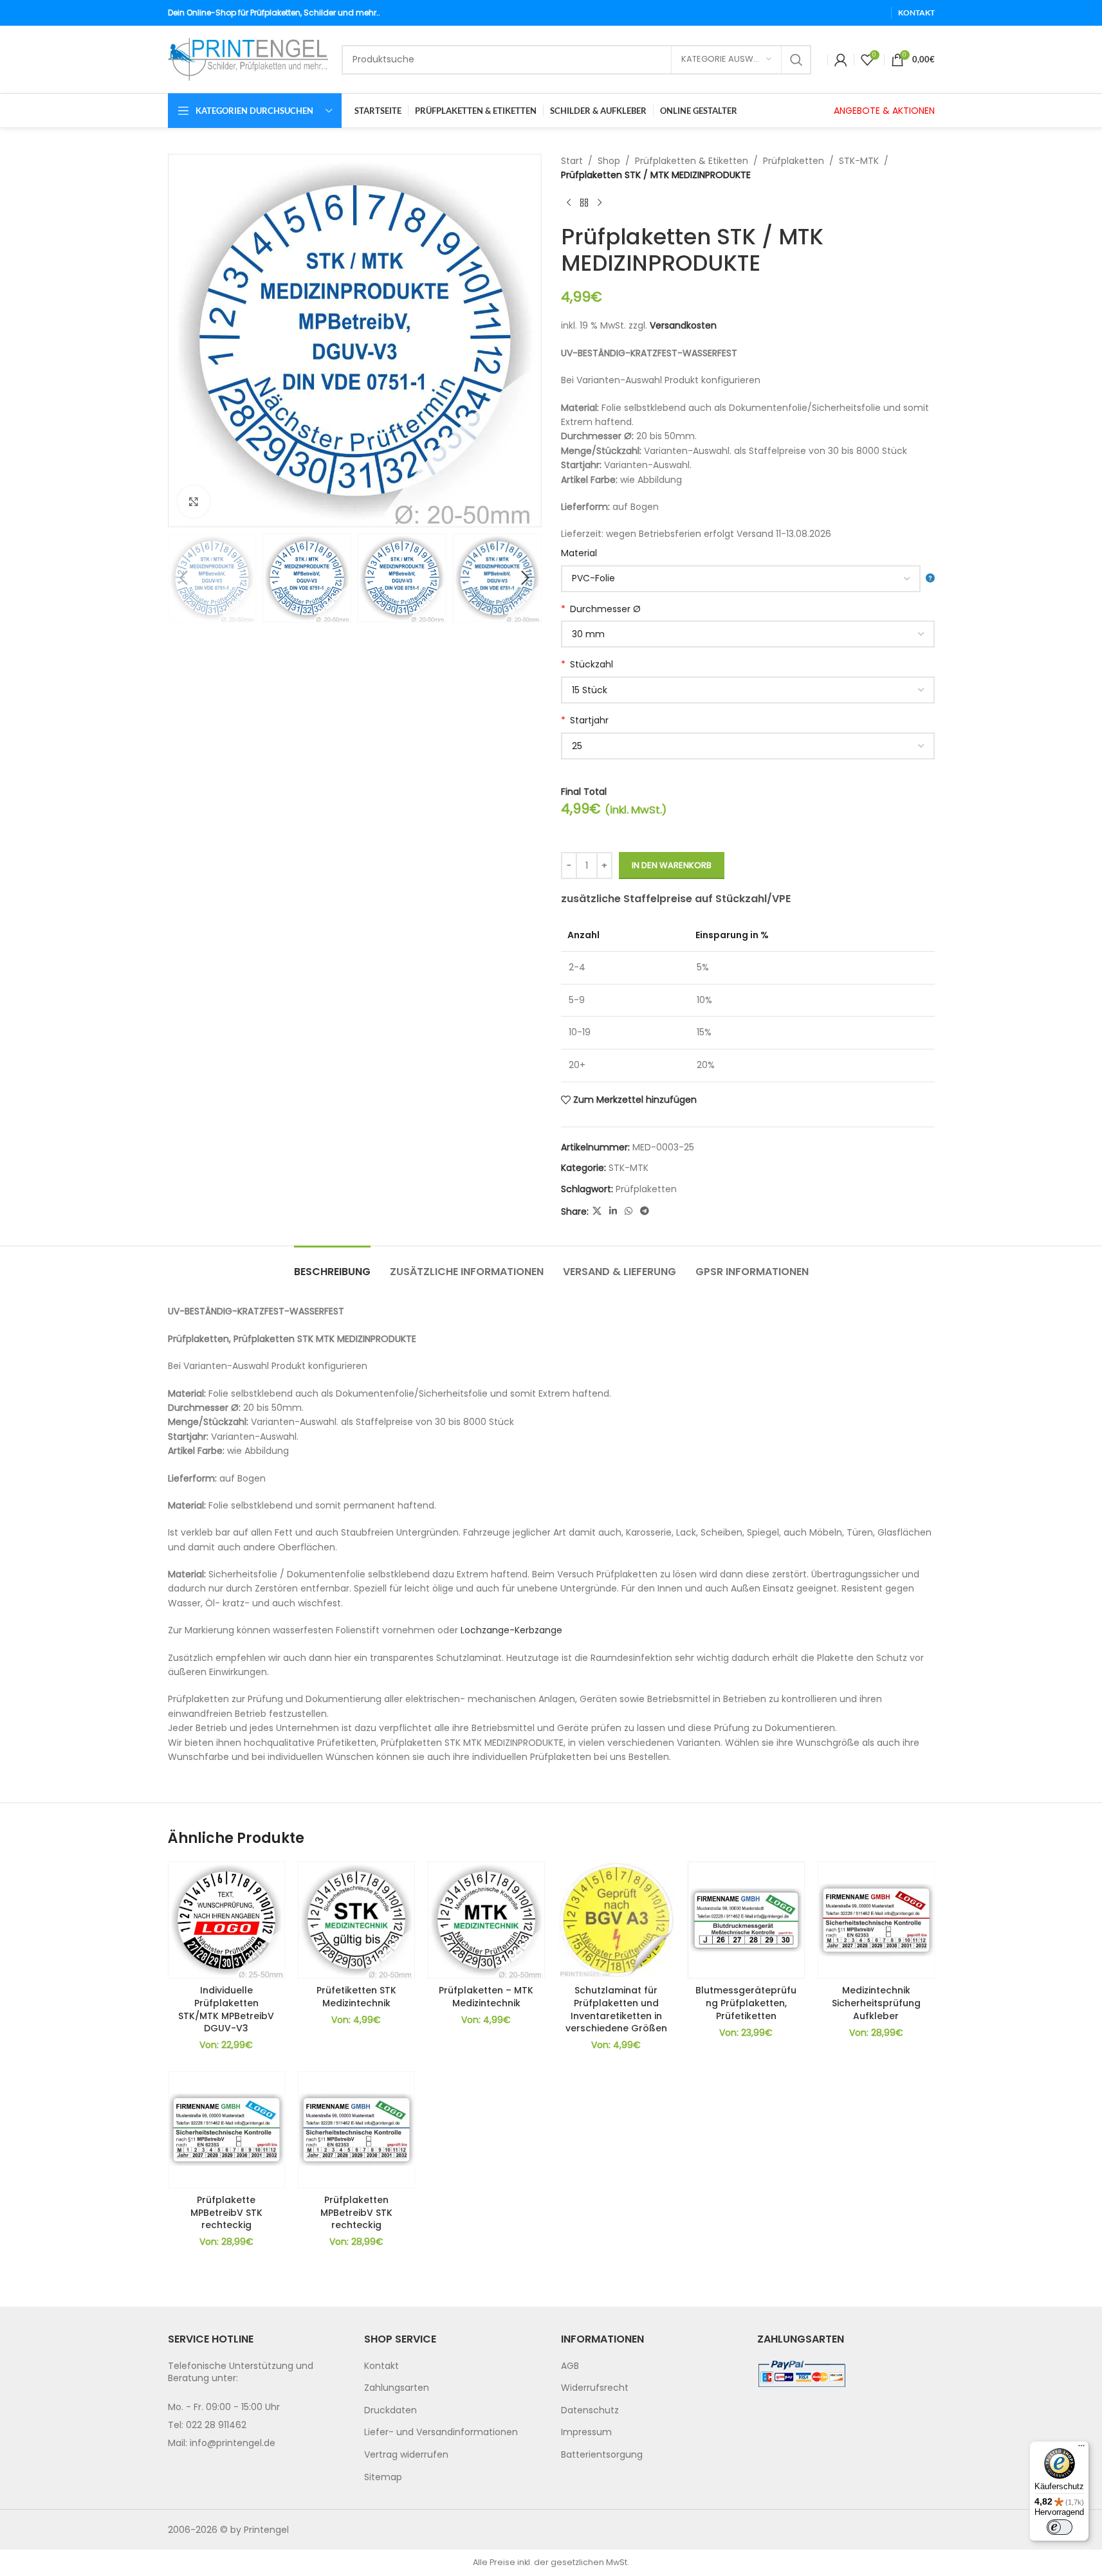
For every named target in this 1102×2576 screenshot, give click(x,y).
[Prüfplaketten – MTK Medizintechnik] (486, 1920)
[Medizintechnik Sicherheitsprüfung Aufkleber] (876, 1920)
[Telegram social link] (645, 1211)
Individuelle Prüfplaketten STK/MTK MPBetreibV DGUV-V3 (226, 2009)
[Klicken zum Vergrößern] (194, 502)
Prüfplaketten (794, 161)
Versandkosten (683, 325)
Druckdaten (390, 2410)
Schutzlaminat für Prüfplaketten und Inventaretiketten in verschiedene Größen (616, 2009)
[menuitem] (453, 2366)
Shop (609, 161)
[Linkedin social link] (613, 1211)
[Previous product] (569, 203)
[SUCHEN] (796, 60)
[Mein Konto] (841, 60)
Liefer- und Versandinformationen (441, 2432)
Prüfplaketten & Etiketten (692, 161)
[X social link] (597, 1211)
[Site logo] (248, 59)
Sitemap (383, 2477)
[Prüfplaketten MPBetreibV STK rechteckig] (356, 2130)
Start (572, 161)
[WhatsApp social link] (629, 1211)
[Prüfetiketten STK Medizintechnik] (356, 1920)
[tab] (332, 1265)
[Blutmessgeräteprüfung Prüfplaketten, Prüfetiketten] (746, 1920)
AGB (570, 2366)
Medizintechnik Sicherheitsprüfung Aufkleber (876, 2003)
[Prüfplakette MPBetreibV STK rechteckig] (226, 2130)
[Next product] (600, 203)
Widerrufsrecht (595, 2388)
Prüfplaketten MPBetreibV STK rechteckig (356, 2212)
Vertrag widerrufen (406, 2454)
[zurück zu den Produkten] (584, 203)
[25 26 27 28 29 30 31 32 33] (748, 746)
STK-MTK (859, 161)
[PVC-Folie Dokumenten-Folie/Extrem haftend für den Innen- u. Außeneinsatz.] (748, 579)
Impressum (586, 2432)
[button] (184, 578)
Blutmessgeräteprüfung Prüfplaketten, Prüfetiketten (746, 2003)
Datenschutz (590, 2410)
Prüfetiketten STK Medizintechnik (356, 1997)
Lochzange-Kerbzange (511, 1630)
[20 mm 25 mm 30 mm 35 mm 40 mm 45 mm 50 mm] (748, 634)
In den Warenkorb (672, 865)
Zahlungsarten (397, 2388)
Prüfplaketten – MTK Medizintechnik (486, 1997)
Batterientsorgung (602, 2454)
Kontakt (381, 2366)
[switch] (1060, 2527)
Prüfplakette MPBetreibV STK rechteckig (226, 2212)
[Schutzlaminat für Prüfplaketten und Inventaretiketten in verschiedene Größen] (616, 1920)
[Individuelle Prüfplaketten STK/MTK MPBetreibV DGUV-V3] (226, 1920)
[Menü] (1081, 2449)
